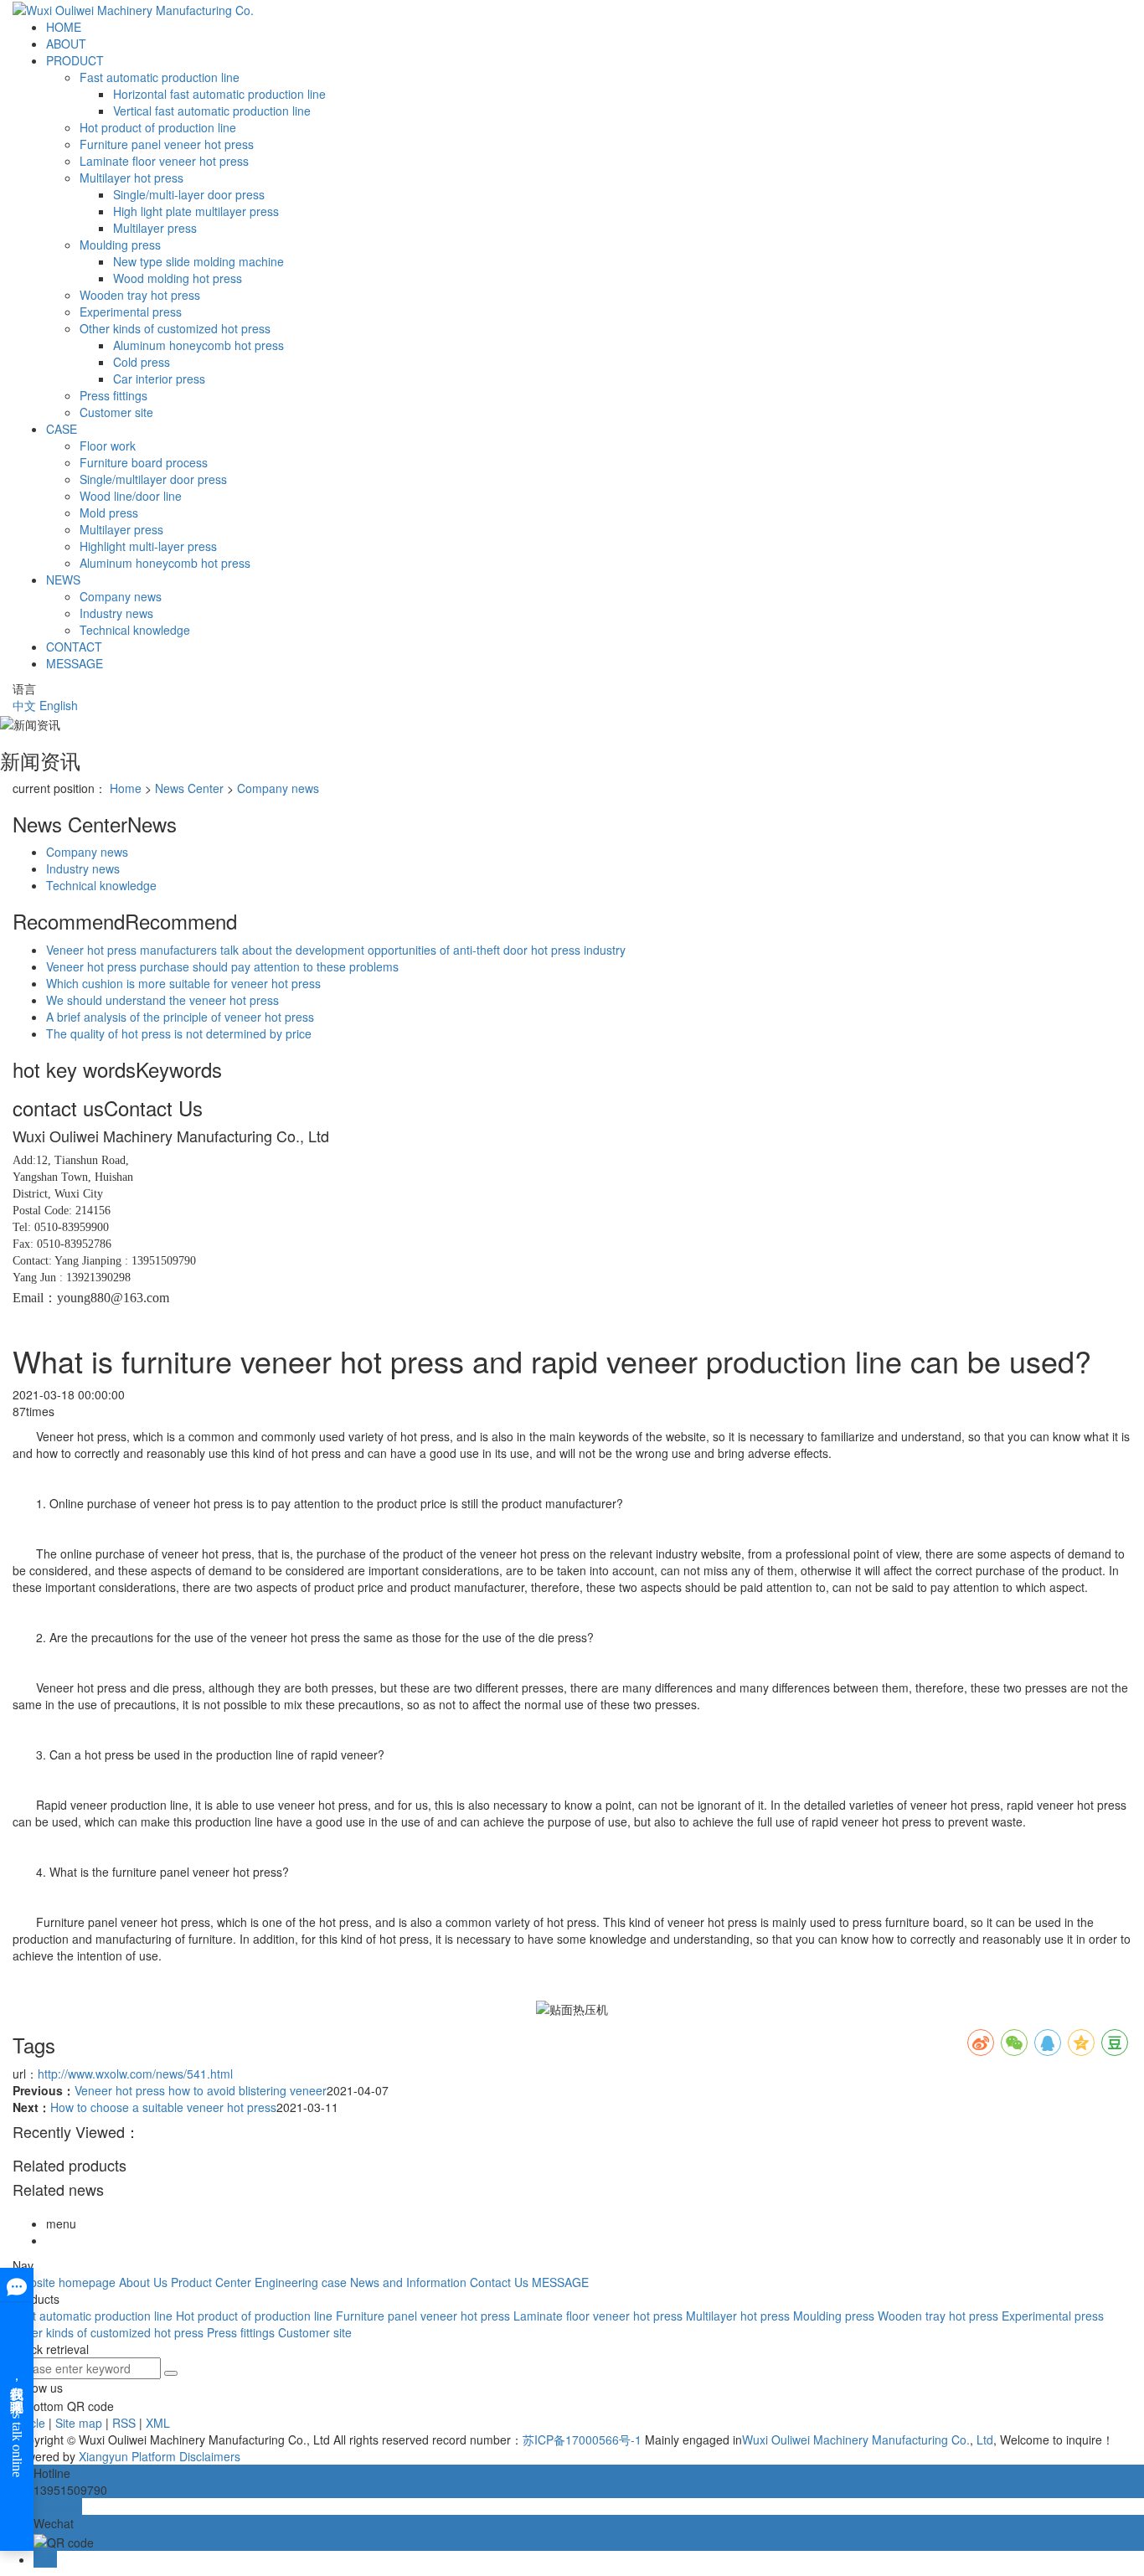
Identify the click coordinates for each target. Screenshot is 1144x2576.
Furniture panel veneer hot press (167, 144)
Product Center (211, 2282)
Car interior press (159, 379)
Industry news (116, 613)
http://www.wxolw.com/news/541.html (135, 2074)
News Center (189, 788)
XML (158, 2423)
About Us (143, 2282)
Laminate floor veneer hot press (164, 161)
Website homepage (64, 2282)
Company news (121, 596)
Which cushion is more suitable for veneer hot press (183, 983)
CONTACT (74, 647)
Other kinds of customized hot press (175, 328)
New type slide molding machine (198, 261)
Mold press (109, 513)
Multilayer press (155, 228)
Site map (79, 2423)
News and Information (408, 2282)
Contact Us (499, 2282)
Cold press (142, 362)
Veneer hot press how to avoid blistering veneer (201, 2090)
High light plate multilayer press (196, 211)
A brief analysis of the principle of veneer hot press (180, 1017)
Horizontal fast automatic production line (219, 94)
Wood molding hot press (178, 278)
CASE (62, 429)
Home (126, 788)
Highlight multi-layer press (148, 546)
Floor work (108, 446)
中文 (24, 705)
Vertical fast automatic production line (212, 111)
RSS (124, 2423)
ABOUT (66, 44)
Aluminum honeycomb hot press (198, 345)
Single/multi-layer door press (189, 194)
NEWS (63, 580)
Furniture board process (144, 462)
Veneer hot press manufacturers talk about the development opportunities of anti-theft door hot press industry (336, 950)
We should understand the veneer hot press (162, 1000)
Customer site (116, 412)
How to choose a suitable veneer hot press (163, 2107)
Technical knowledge (135, 630)
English (59, 705)
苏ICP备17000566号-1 (582, 2439)
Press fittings (113, 395)
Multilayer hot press (131, 178)
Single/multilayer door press (153, 479)
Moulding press (120, 245)
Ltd (983, 2439)
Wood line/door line (131, 496)
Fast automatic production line (160, 77)
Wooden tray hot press (140, 295)
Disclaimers (210, 2456)
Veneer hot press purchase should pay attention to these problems (222, 966)
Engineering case (301, 2282)
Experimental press (131, 312)
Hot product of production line (158, 127)
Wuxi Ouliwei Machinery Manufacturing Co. (856, 2439)
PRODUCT (75, 60)
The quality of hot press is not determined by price (179, 1033)
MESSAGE (75, 663)
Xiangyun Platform (127, 2456)
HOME (64, 27)
